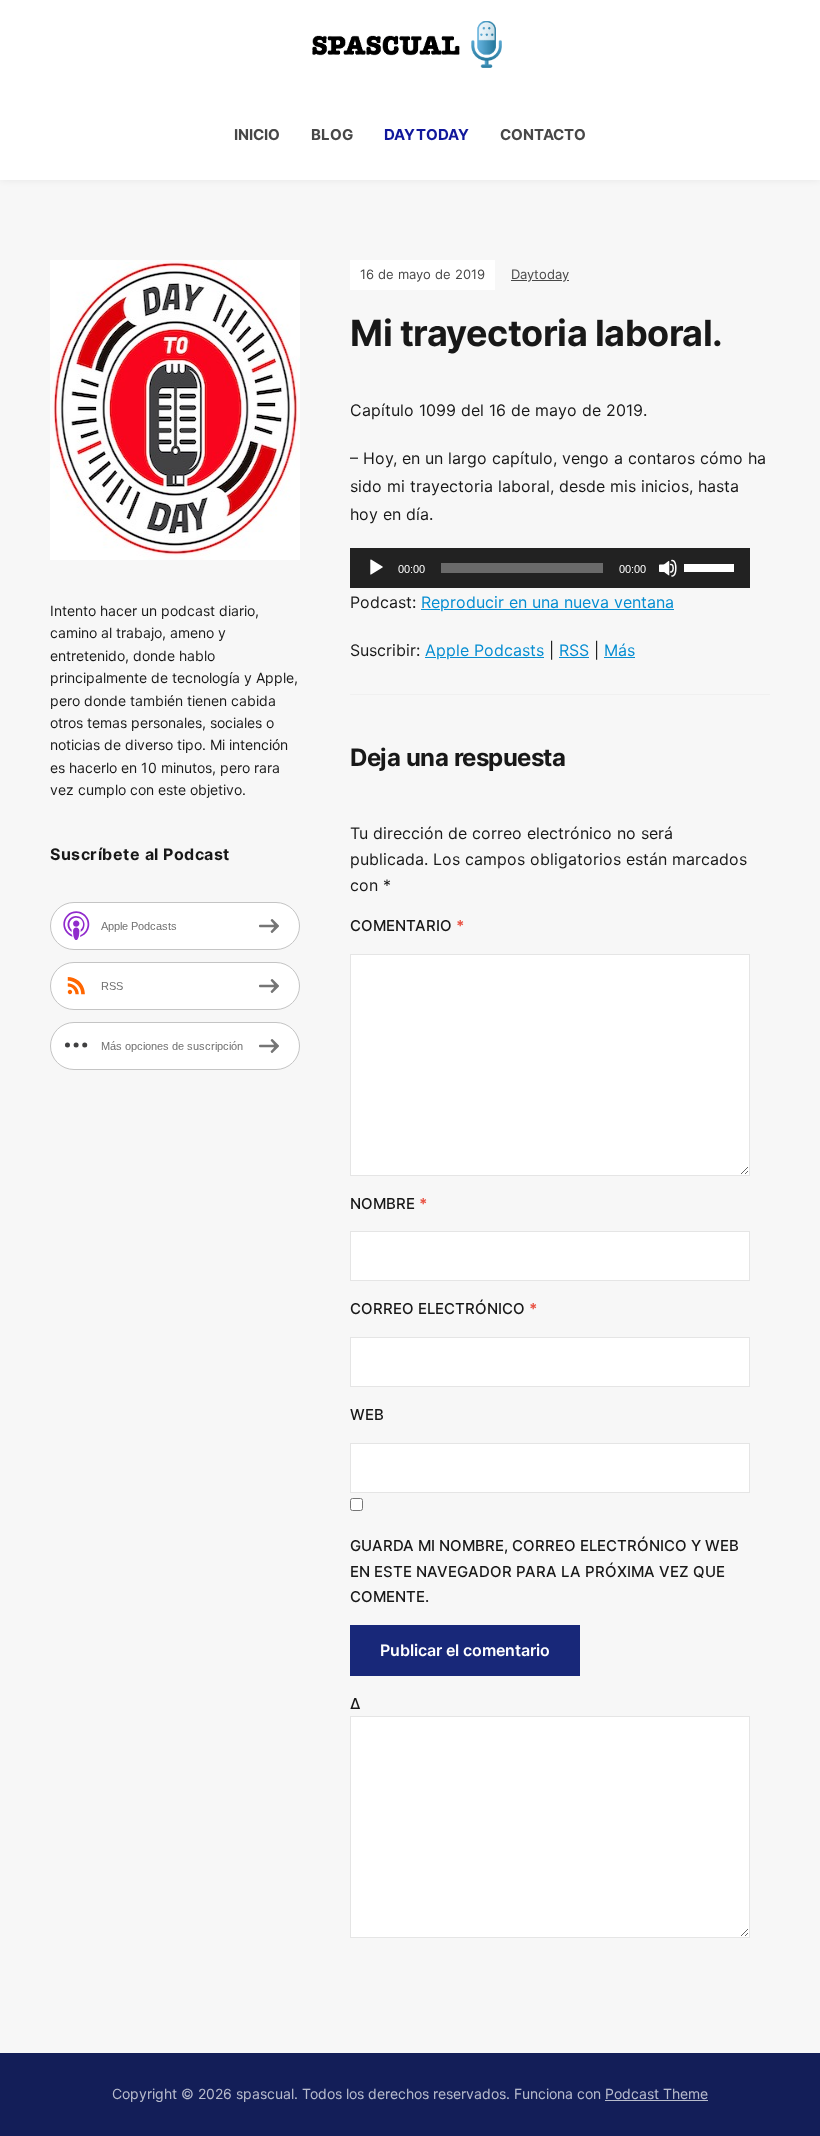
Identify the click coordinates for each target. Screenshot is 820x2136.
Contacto (543, 134)
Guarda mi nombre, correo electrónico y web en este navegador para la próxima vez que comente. (544, 1571)
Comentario (407, 925)
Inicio (257, 134)
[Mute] (668, 568)
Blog (332, 134)
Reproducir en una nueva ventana (547, 602)
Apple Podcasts (484, 650)
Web (367, 1414)
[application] (550, 568)
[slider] (712, 566)
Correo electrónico (443, 1308)
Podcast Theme (656, 2093)
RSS (574, 650)
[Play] (376, 568)
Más (619, 650)
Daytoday (426, 134)
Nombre (388, 1203)
